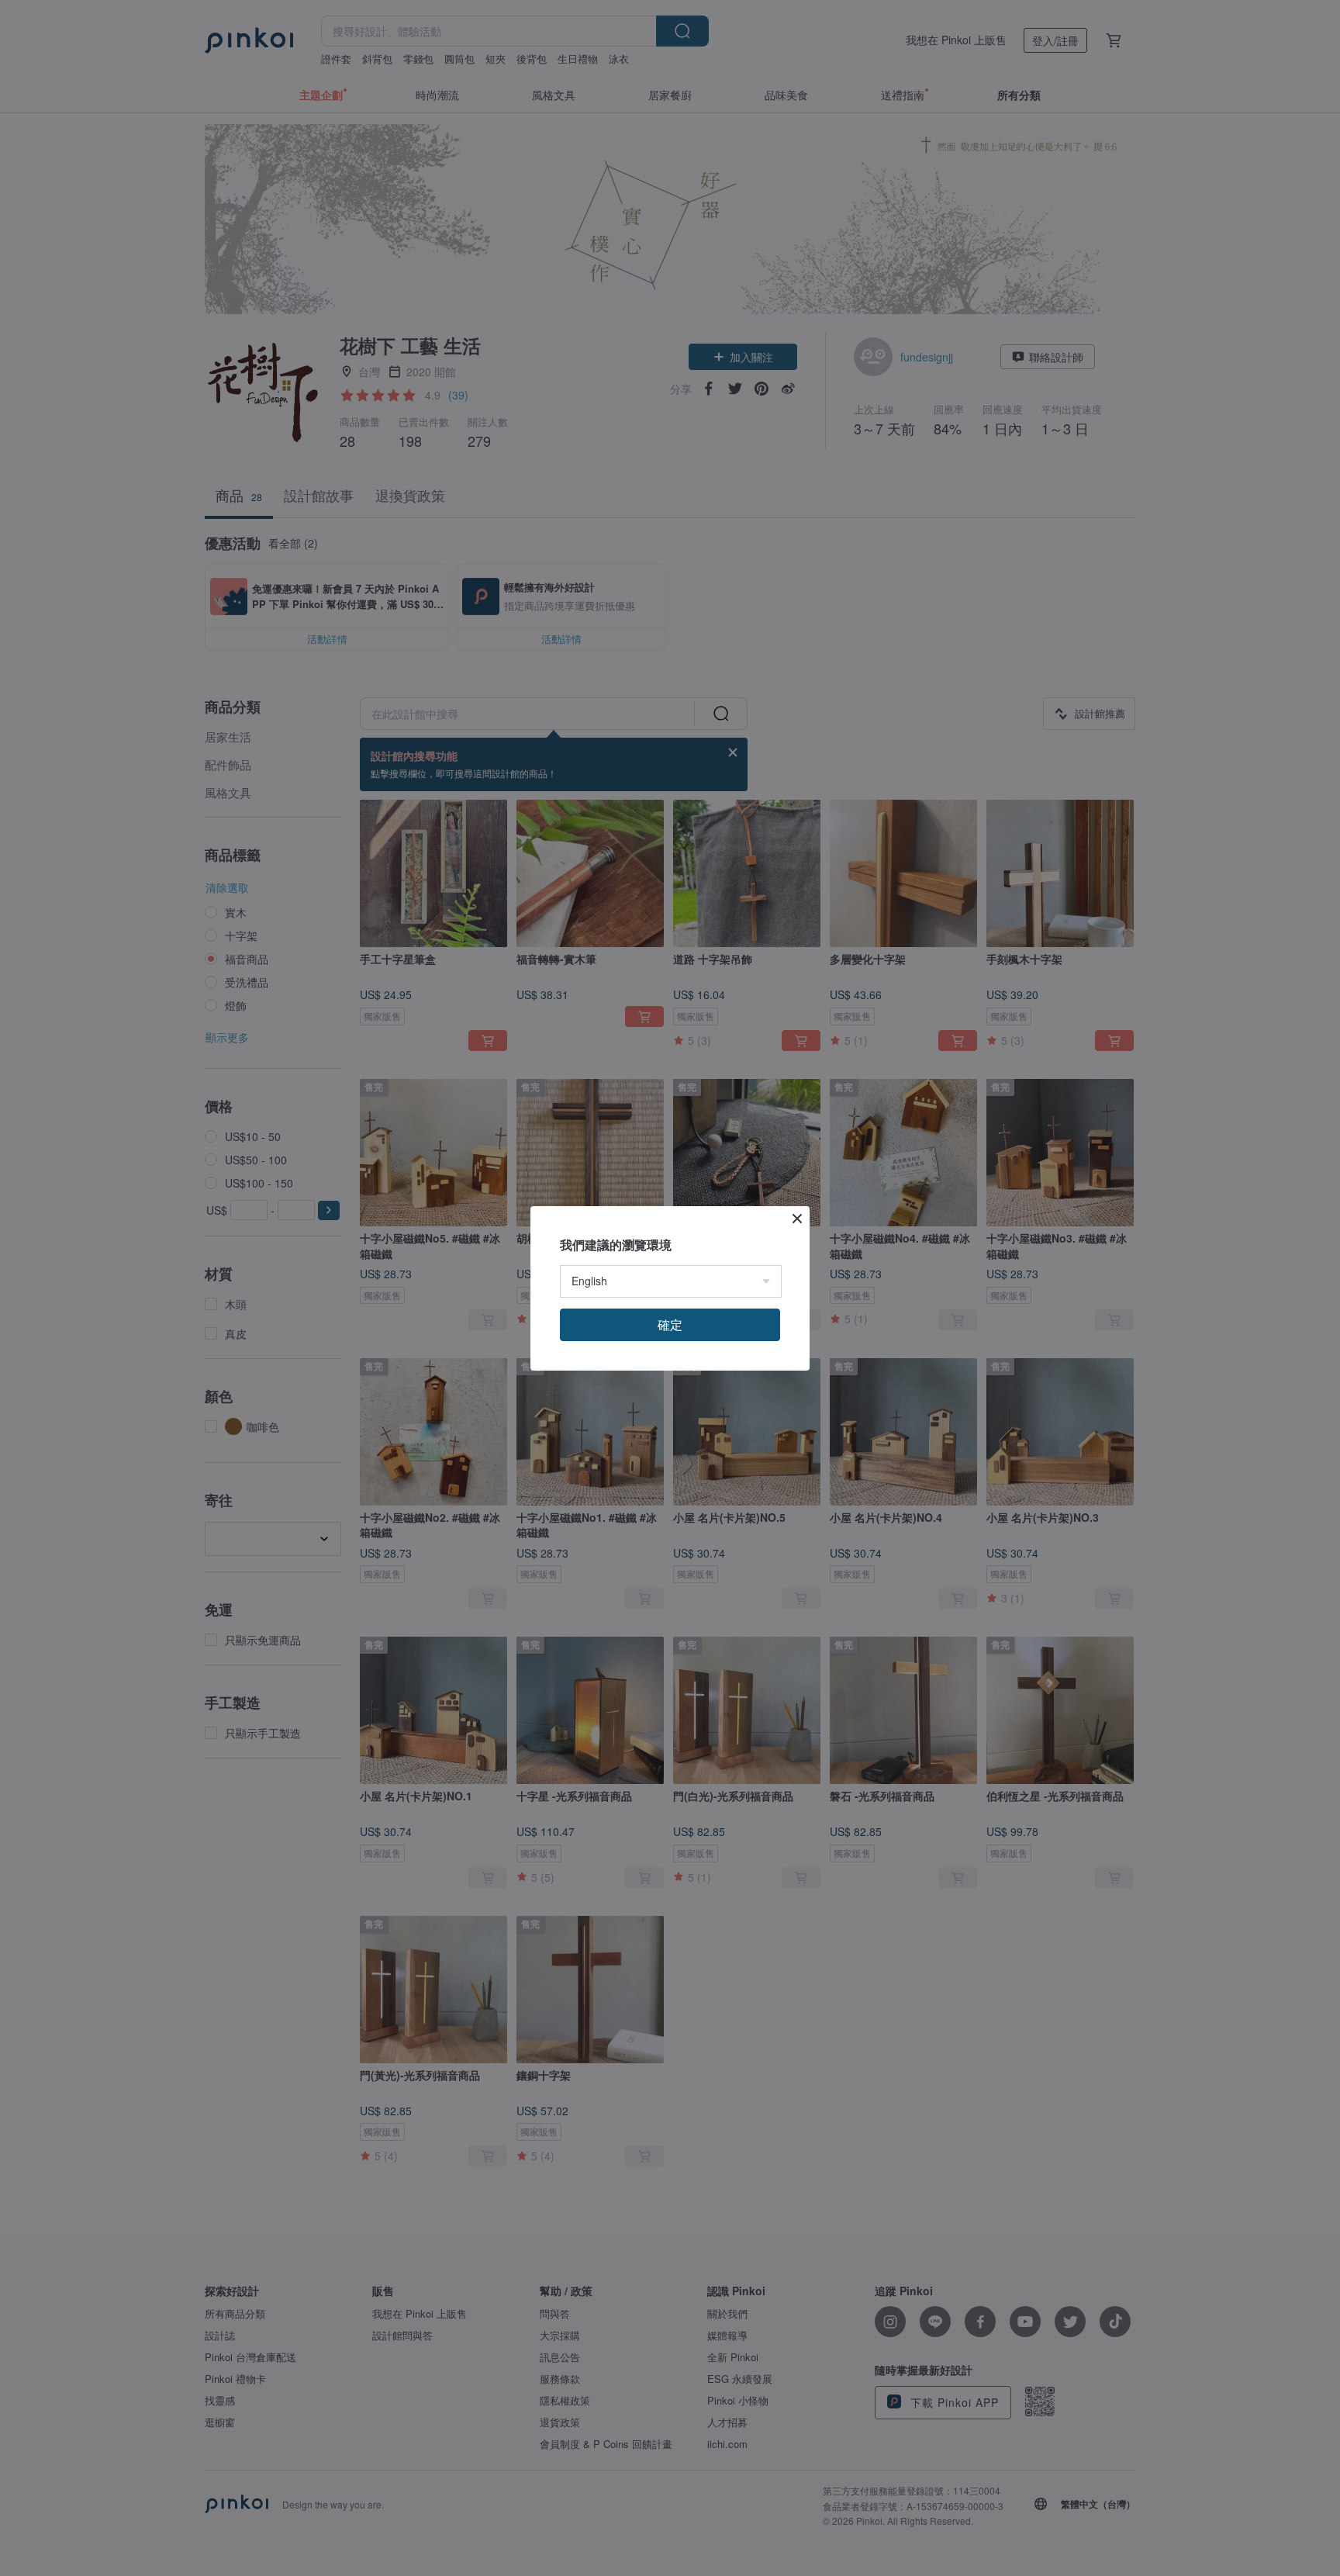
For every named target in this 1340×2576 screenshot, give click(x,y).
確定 (670, 1324)
